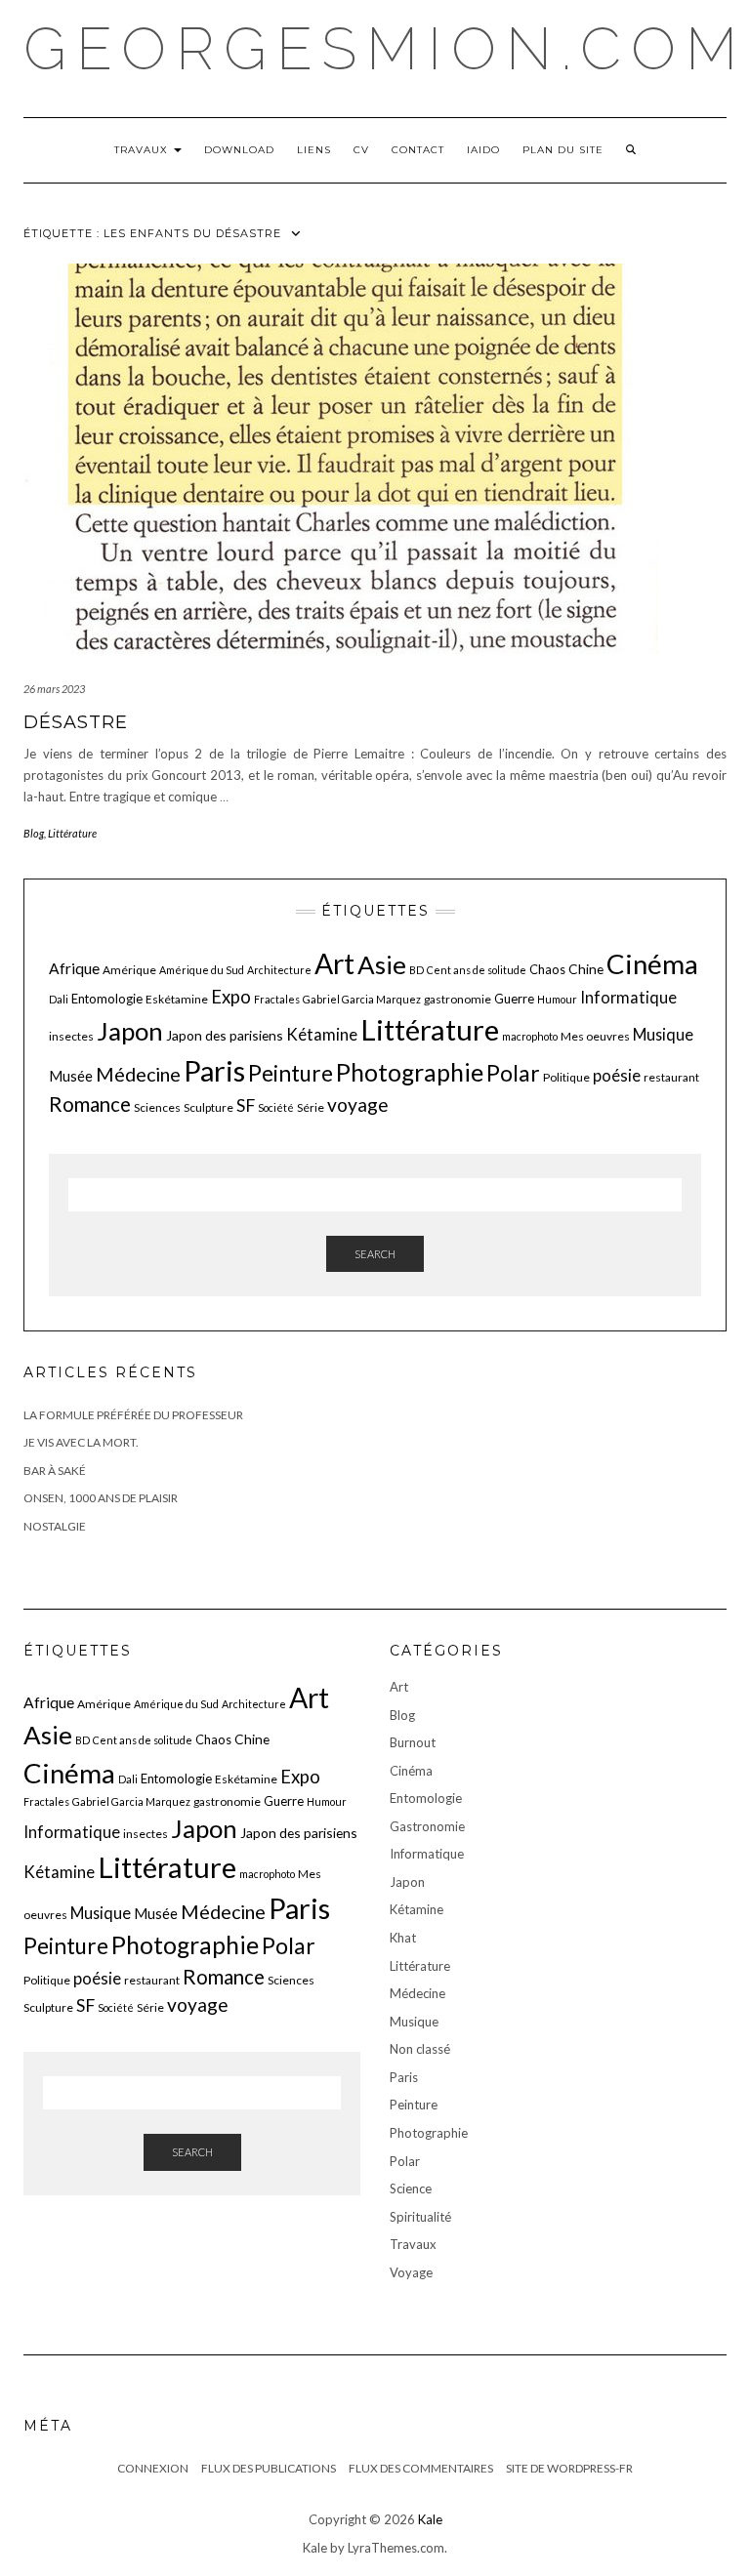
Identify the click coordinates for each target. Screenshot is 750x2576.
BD (417, 970)
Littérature (72, 833)
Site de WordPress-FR (569, 2468)
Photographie (410, 1072)
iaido (483, 150)
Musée (71, 1076)
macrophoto (530, 1036)
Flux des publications (269, 2468)
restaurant (671, 1077)
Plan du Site (563, 150)
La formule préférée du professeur (133, 1415)
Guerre (514, 999)
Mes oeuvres (595, 1036)
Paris (214, 1070)
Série (311, 1107)
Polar (513, 1073)
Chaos (547, 969)
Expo (231, 997)
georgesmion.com (385, 49)
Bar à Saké (55, 1471)
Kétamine (322, 1034)
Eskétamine (177, 999)
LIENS (314, 150)
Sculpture (208, 1107)
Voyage (411, 2272)
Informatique (628, 997)
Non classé (420, 2049)
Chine (586, 969)
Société (276, 1107)
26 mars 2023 (54, 689)
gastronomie (458, 999)
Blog (34, 833)
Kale (430, 2519)
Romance (90, 1104)
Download (239, 150)
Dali (59, 999)
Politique (566, 1077)
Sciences (157, 1107)
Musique (663, 1034)
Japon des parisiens (225, 1035)
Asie (382, 964)
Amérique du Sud (202, 970)
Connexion (153, 2468)
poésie (617, 1075)
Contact (418, 150)
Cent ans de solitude (477, 970)
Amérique (129, 970)
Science (411, 2188)
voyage (358, 1104)
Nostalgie (55, 1526)
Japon (130, 1031)
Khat (403, 1938)
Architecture (279, 970)
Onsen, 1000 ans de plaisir (101, 1498)
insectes (71, 1036)
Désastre (76, 722)
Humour (557, 999)
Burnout (413, 1742)
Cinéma (652, 964)
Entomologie (107, 999)
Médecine (138, 1074)
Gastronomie (427, 1826)
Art (334, 963)
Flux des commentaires (421, 2468)
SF (246, 1105)
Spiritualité (420, 2217)
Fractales (277, 999)
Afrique (74, 968)
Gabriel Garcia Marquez (362, 999)
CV (361, 150)
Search (375, 1254)
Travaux (143, 150)
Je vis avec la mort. (81, 1442)
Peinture (291, 1073)
